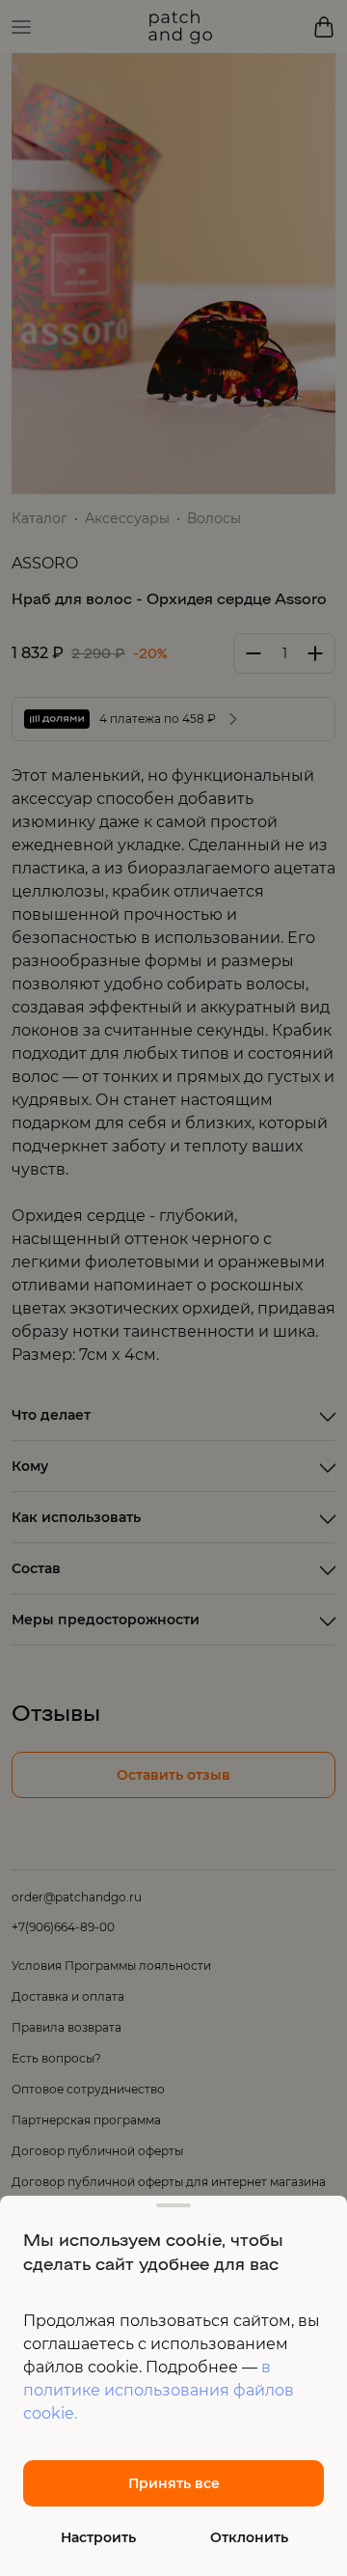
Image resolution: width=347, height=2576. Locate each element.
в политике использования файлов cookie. (159, 2390)
